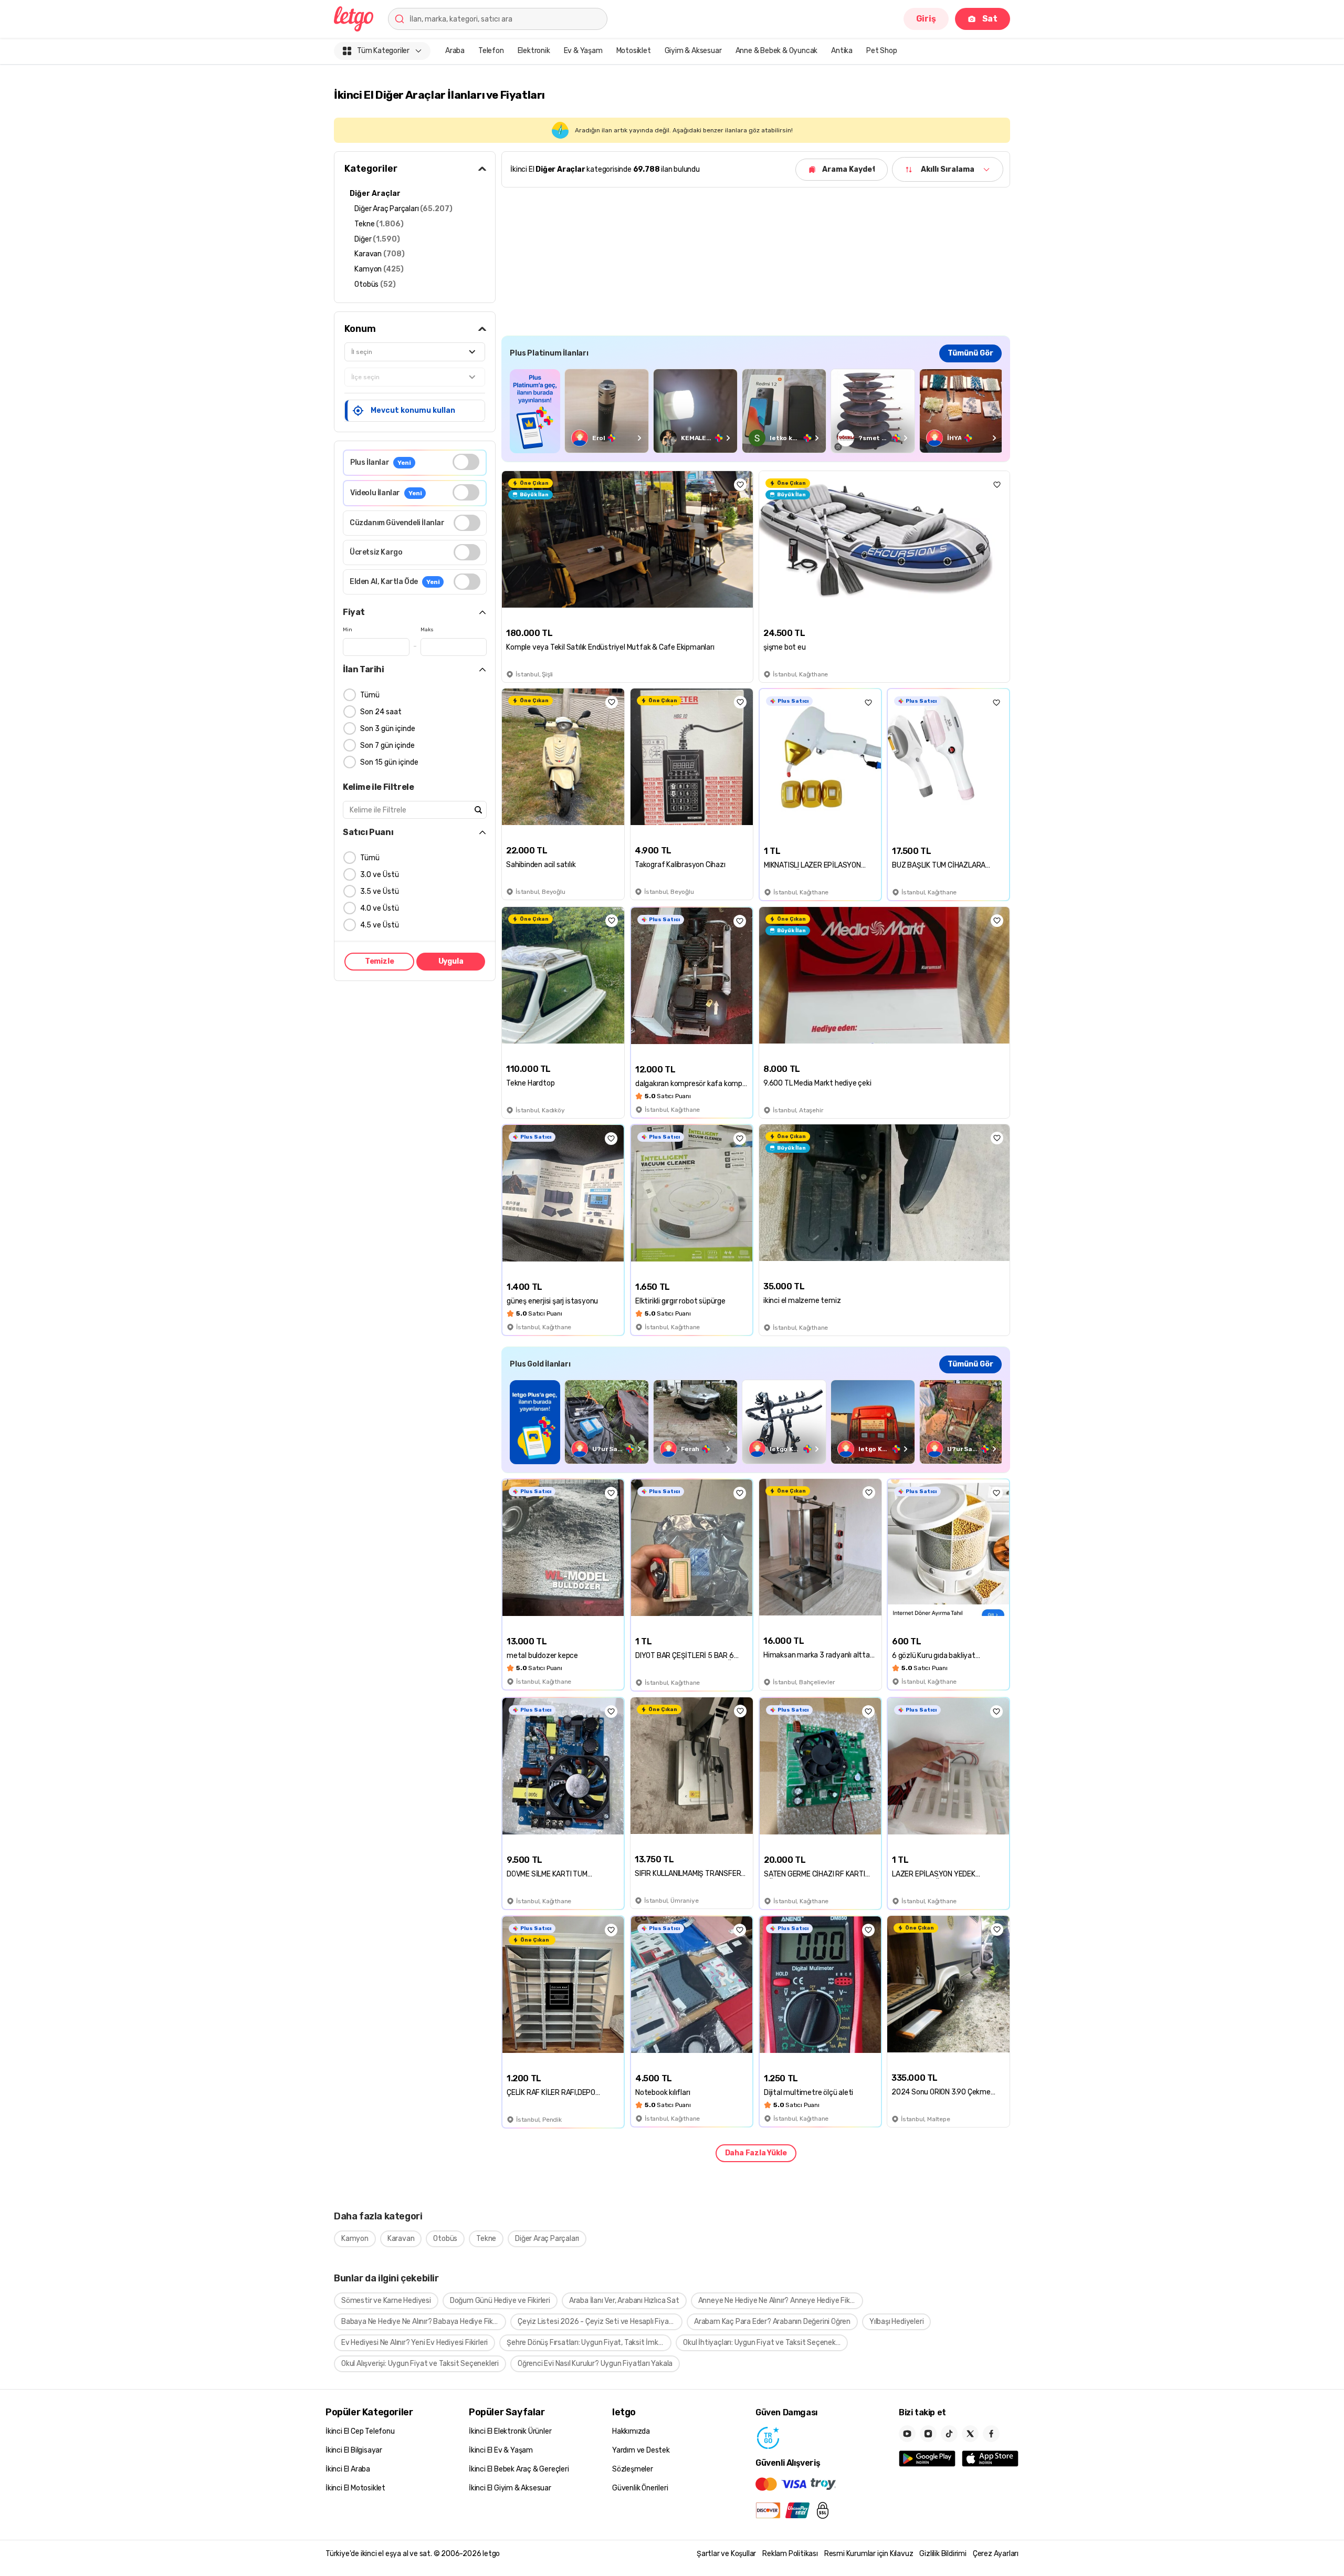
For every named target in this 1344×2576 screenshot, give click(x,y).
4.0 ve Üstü (380, 908)
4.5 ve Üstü (380, 925)
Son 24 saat (381, 712)
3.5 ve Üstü (380, 891)
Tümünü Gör (970, 353)
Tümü (370, 695)
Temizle (380, 961)
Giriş (926, 19)
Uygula (451, 961)
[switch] (466, 462)
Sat (990, 19)
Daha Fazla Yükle (756, 2153)
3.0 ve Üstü (380, 875)
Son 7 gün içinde (387, 745)
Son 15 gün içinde (389, 762)
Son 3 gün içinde (388, 729)
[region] (756, 411)
